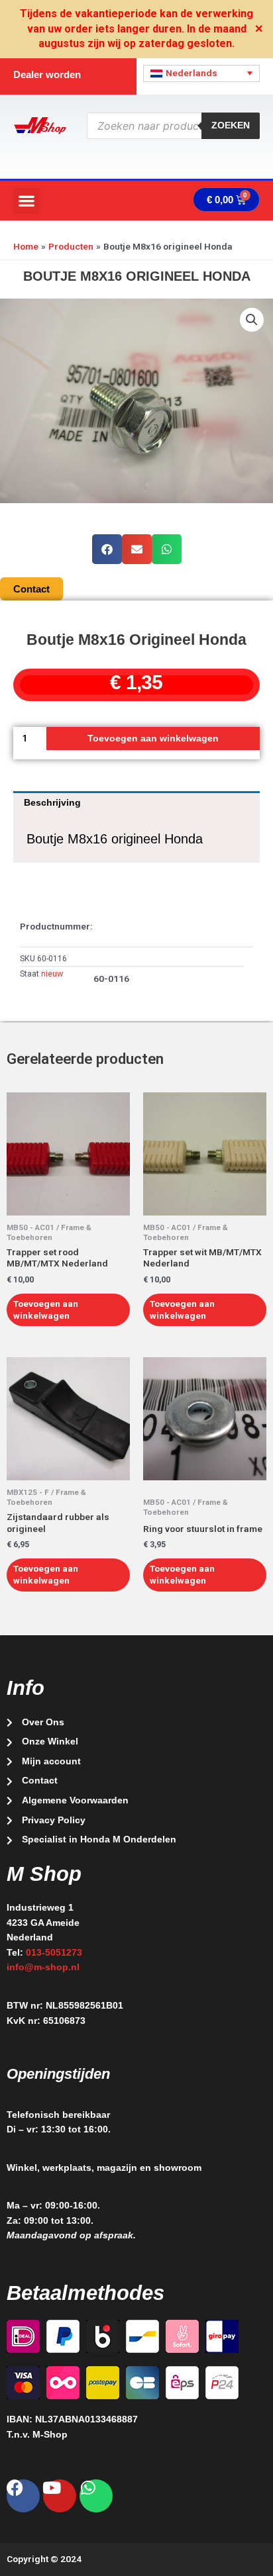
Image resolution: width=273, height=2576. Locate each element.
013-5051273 (54, 1953)
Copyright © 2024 (44, 2559)
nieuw (52, 974)
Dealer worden (47, 74)
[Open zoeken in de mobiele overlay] (173, 126)
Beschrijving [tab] (52, 803)
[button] (26, 201)
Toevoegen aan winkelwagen (153, 739)
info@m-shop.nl (43, 1967)
